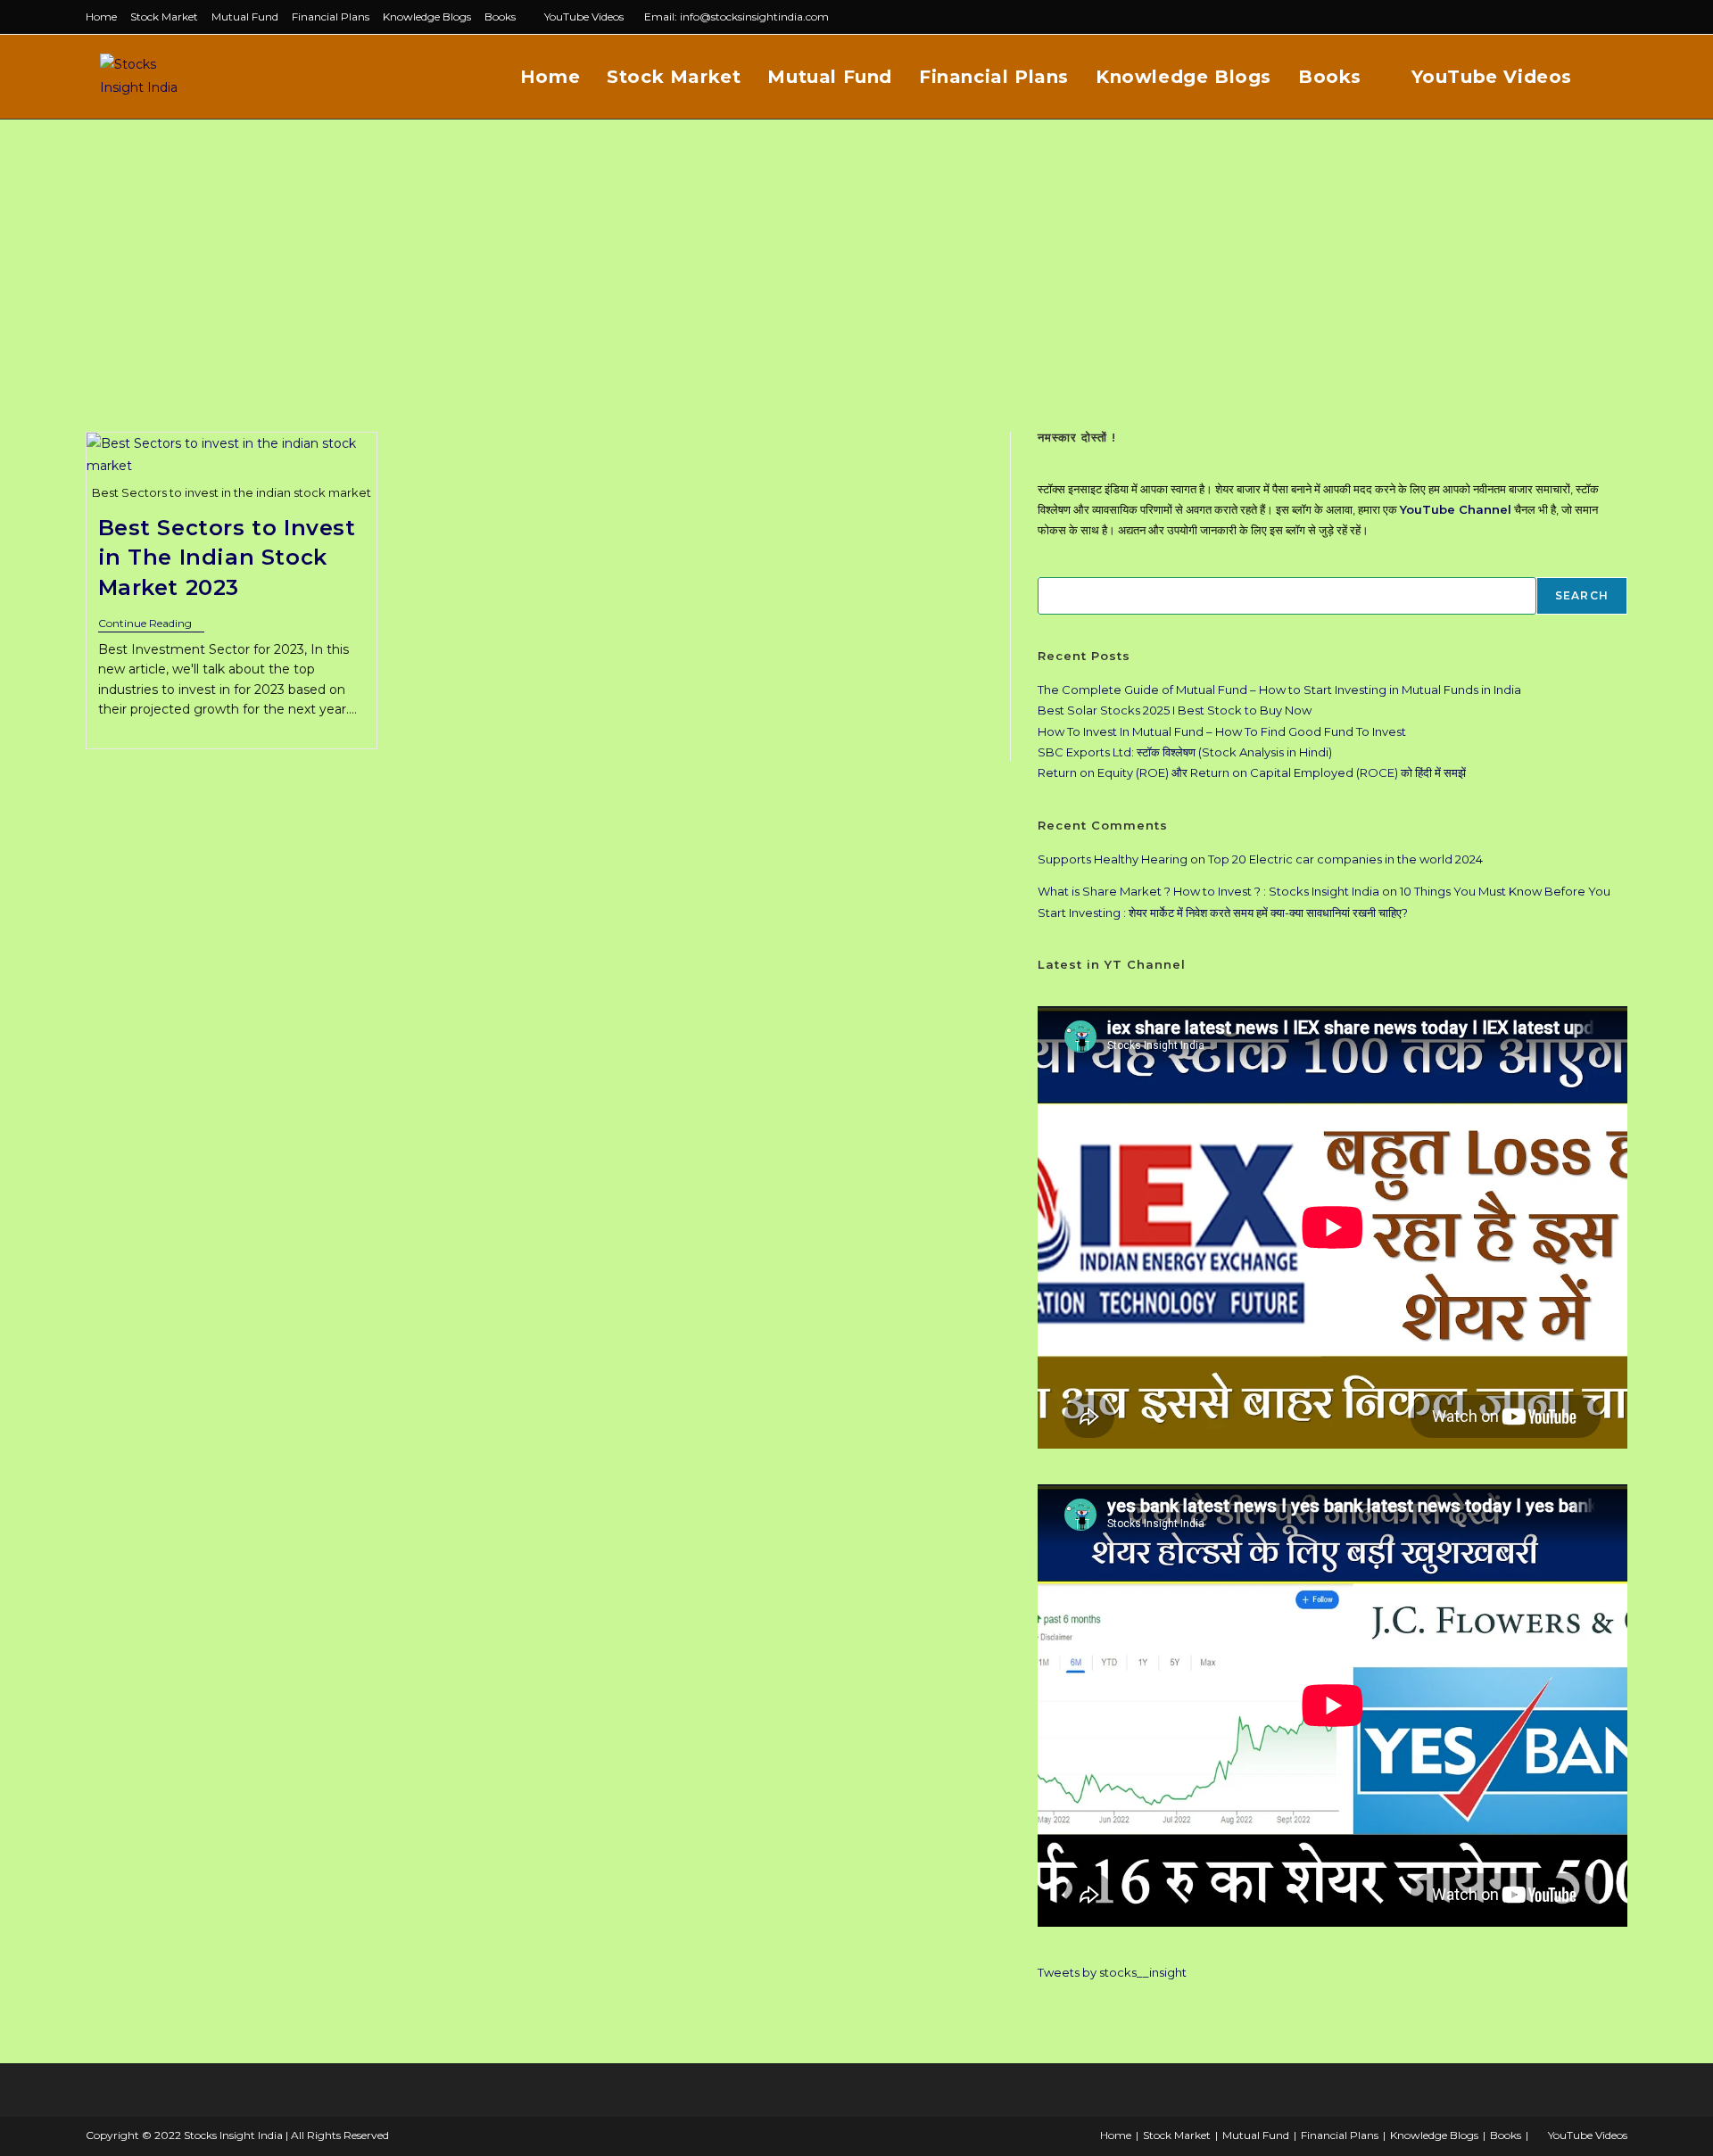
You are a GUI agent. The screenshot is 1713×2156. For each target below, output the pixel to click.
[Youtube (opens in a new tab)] (1620, 17)
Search (1582, 595)
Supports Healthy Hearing (1113, 859)
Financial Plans (331, 17)
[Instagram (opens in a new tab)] (1602, 17)
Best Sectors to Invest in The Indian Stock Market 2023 (227, 558)
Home (101, 17)
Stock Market (164, 17)
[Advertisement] (856, 253)
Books (500, 17)
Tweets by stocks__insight (1112, 1972)
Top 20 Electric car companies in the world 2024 (1345, 859)
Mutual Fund (245, 17)
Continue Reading (151, 625)
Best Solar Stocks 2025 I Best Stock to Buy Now (1175, 710)
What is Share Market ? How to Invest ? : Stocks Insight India (1208, 891)
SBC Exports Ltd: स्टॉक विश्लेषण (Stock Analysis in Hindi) (1185, 752)
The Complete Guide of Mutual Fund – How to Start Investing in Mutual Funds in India (1279, 690)
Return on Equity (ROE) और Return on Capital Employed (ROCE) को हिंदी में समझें (1252, 772)
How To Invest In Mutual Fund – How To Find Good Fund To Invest (1222, 731)
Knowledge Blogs (427, 17)
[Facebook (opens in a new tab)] (1581, 17)
